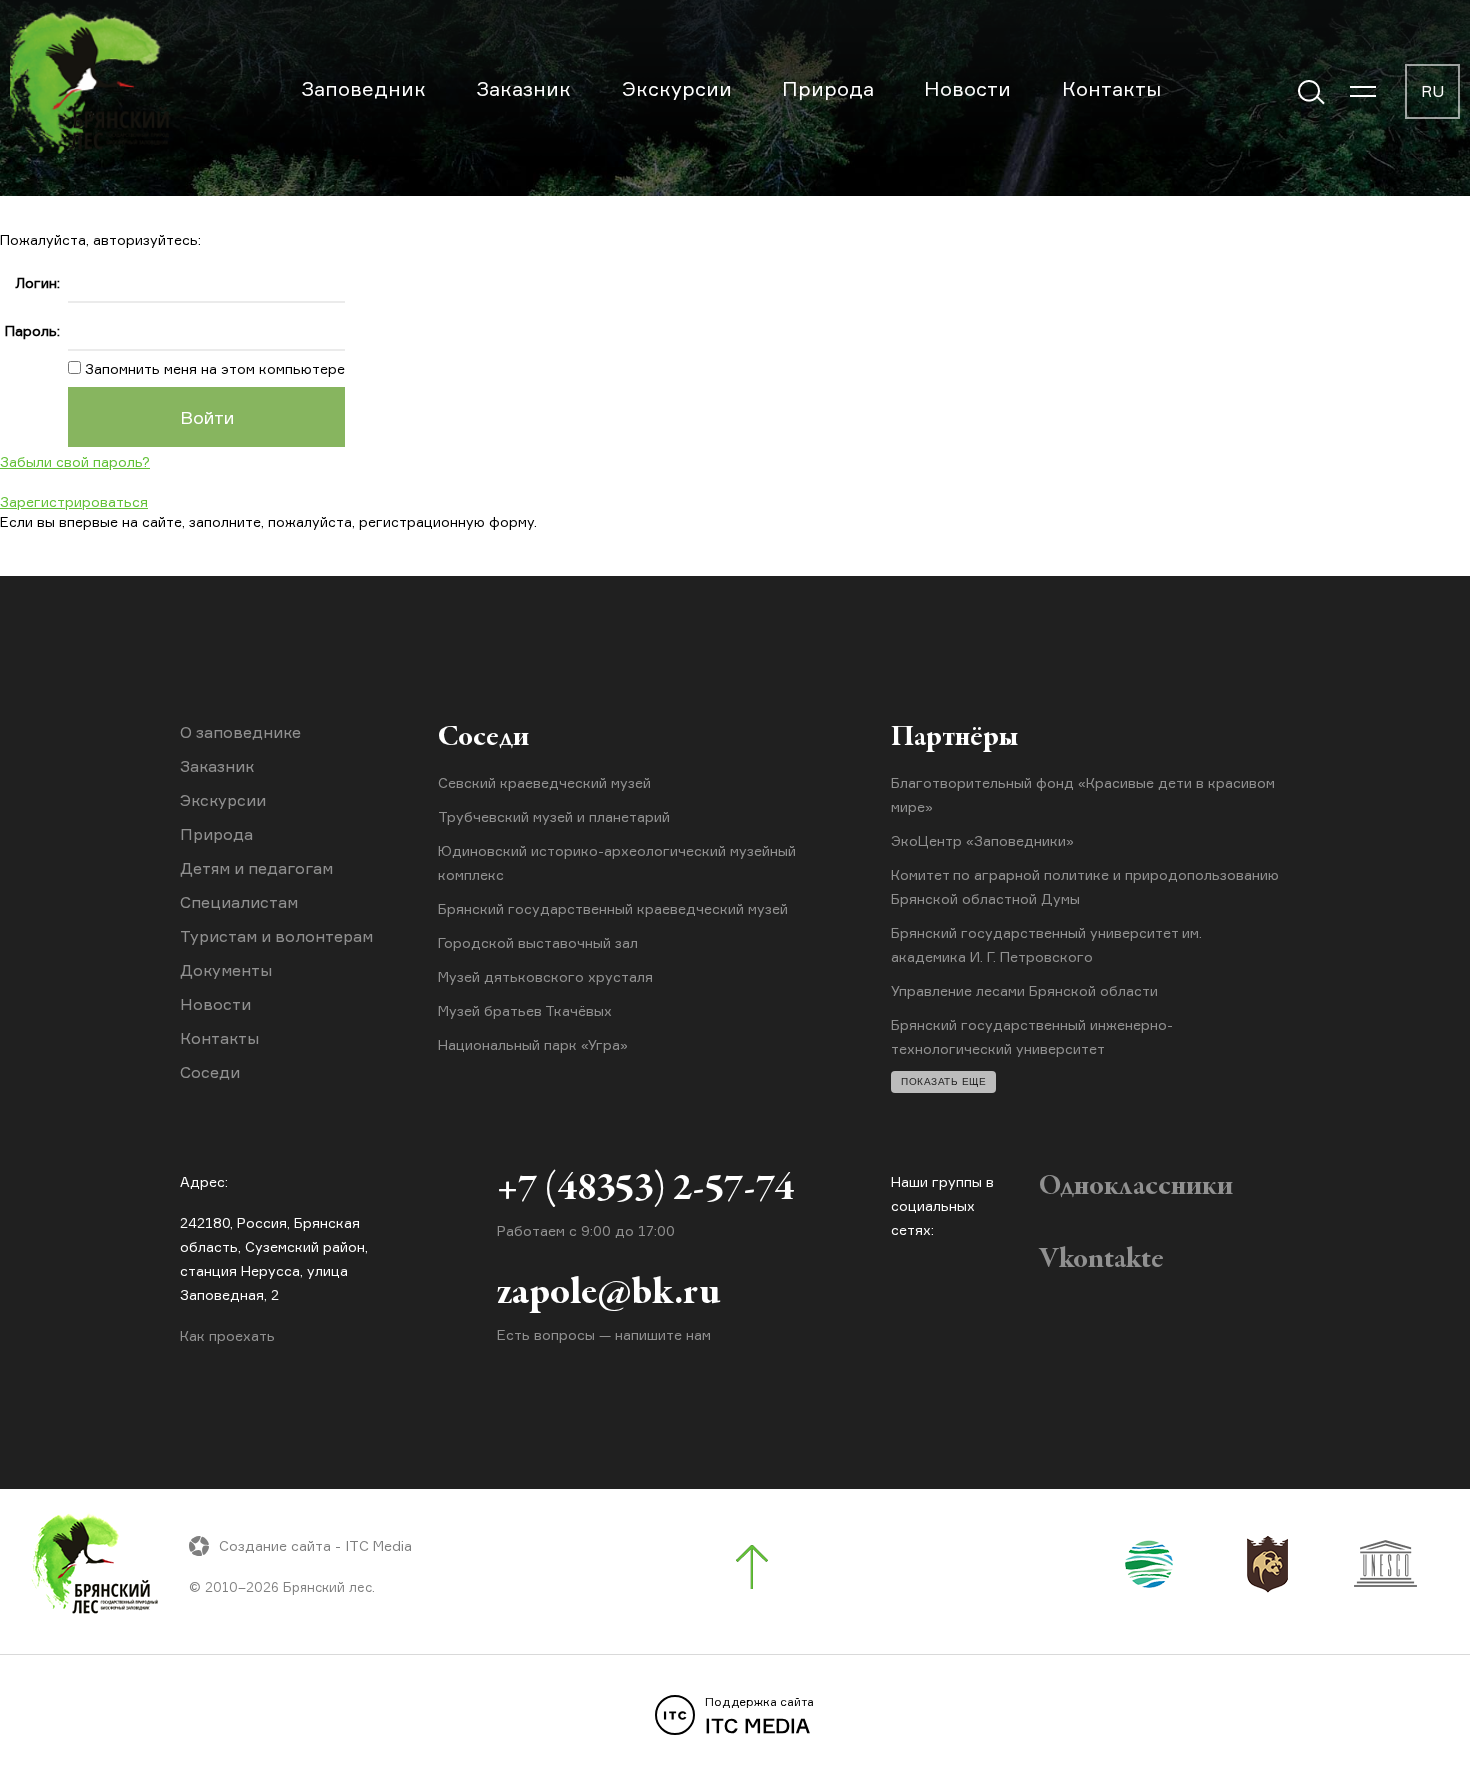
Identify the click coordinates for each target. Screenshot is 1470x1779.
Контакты (1111, 88)
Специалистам (239, 902)
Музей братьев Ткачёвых (525, 1010)
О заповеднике (240, 732)
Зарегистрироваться (74, 501)
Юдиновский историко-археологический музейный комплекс (617, 862)
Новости (967, 88)
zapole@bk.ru (608, 1294)
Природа (828, 88)
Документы (226, 970)
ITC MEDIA (759, 1716)
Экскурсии (677, 88)
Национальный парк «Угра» (533, 1044)
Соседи (210, 1072)
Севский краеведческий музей (544, 782)
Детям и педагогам (256, 868)
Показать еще (943, 1081)
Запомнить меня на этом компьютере (213, 368)
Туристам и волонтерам (276, 936)
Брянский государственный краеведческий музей (613, 908)
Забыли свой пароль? (75, 461)
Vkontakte (1101, 1260)
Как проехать (227, 1335)
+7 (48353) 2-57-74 (645, 1190)
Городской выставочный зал (538, 942)
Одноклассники (1136, 1187)
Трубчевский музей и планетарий (554, 816)
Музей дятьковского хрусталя (545, 976)
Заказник (523, 88)
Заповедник (363, 88)
